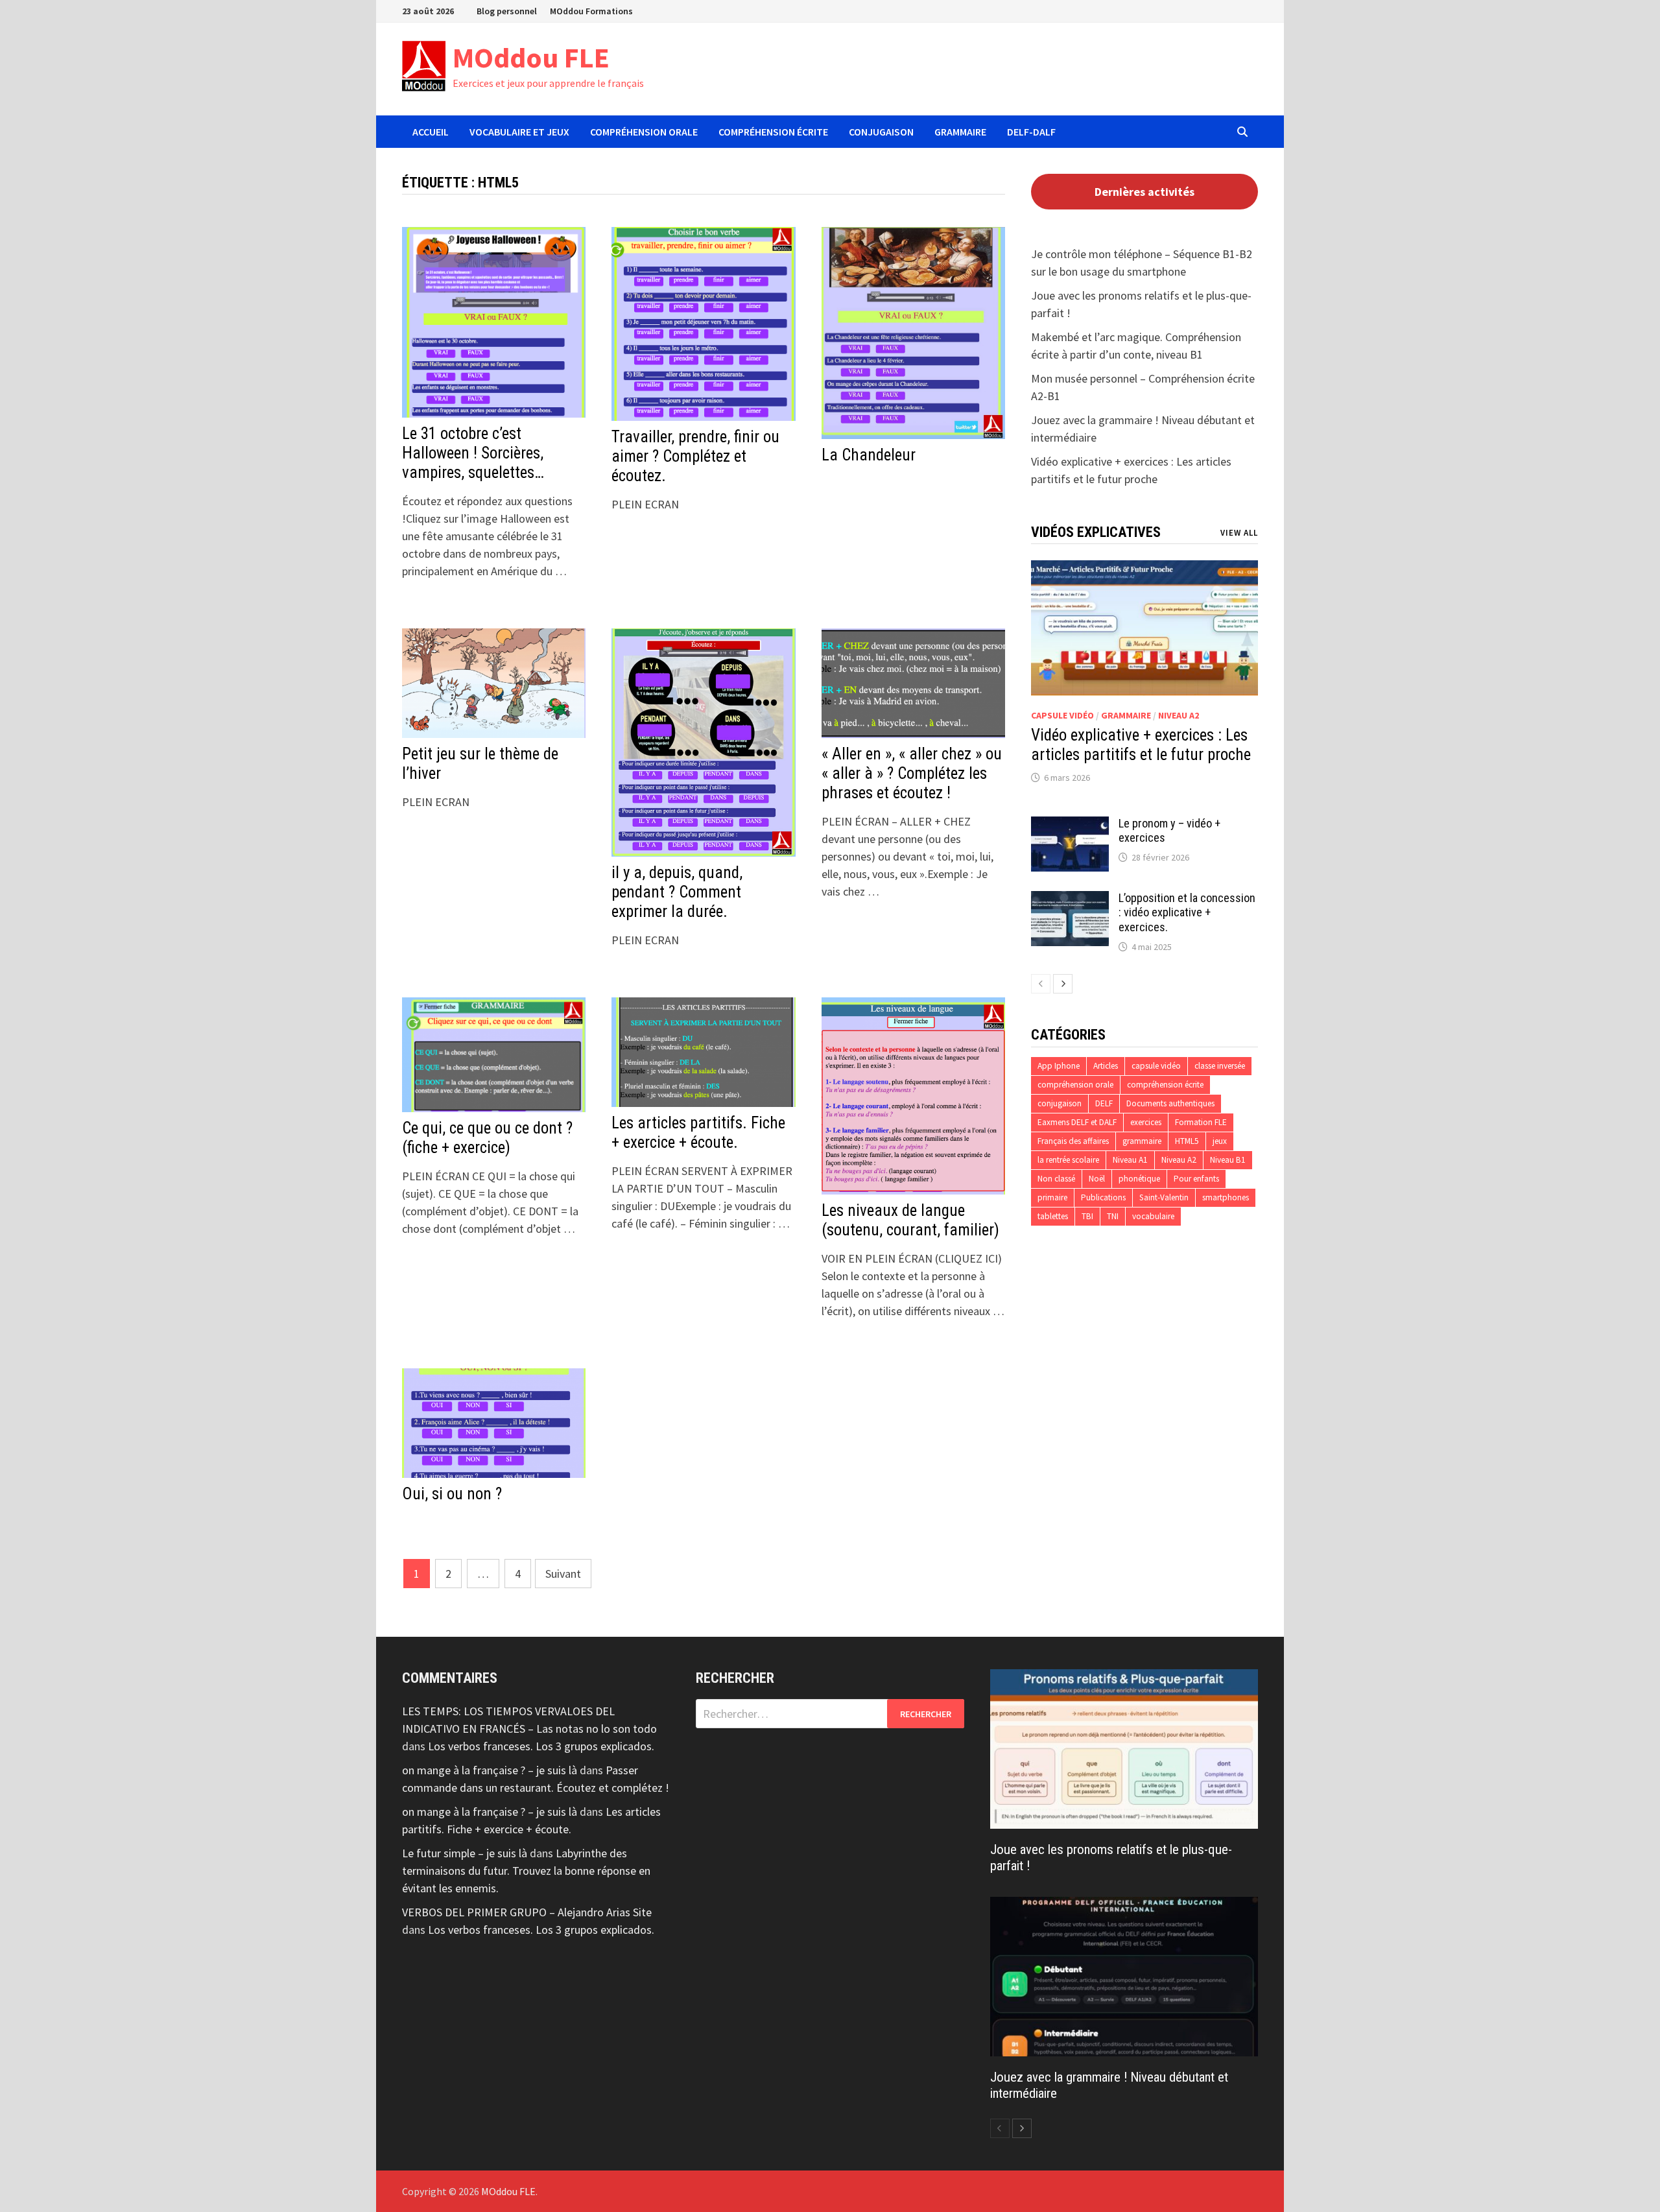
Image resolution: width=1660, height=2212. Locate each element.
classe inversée (1220, 1066)
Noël (1097, 1179)
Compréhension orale (644, 132)
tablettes (1053, 1216)
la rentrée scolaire (1068, 1160)
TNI (1113, 1216)
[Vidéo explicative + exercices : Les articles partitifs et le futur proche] (1144, 628)
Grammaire (960, 132)
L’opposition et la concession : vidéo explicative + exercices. (1187, 913)
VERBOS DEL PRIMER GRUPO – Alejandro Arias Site (527, 1912)
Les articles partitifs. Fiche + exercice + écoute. (698, 1133)
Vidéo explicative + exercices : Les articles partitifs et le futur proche (1141, 745)
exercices (1146, 1122)
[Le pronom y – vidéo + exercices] (1070, 825)
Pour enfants (1196, 1179)
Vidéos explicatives (1096, 532)
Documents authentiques (1170, 1103)
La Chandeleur (869, 455)
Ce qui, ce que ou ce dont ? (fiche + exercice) (487, 1138)
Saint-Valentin (1164, 1197)
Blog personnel (507, 11)
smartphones (1226, 1197)
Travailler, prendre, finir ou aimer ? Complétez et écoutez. (695, 456)
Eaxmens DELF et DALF (1077, 1122)
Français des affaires (1073, 1141)
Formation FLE (1201, 1122)
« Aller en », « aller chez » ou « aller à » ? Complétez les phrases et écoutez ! (912, 773)
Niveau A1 (1130, 1160)
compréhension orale (1075, 1085)
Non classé (1056, 1179)
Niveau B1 (1228, 1160)
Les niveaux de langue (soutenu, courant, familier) (910, 1220)
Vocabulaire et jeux (519, 132)
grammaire (1126, 715)
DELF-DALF (1031, 132)
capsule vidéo (1062, 715)
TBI (1087, 1216)
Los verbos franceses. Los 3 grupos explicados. (541, 1746)
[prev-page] (1041, 984)
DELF (1104, 1103)
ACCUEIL (431, 132)
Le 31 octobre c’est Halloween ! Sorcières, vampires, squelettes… (473, 453)
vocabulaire (1153, 1216)
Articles (1106, 1066)
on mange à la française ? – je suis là (490, 1770)
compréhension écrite (1165, 1085)
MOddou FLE (531, 57)
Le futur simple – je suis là (465, 1853)
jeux (1220, 1141)
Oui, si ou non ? (452, 1494)
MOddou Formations (591, 11)
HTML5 (1187, 1141)
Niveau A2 (1179, 715)
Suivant (563, 1574)
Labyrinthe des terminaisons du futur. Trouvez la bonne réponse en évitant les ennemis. (526, 1871)
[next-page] (1063, 984)
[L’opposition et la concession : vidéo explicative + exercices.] (1070, 900)
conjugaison (1060, 1103)
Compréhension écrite (773, 132)
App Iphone (1059, 1066)
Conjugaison (881, 132)
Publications (1103, 1197)
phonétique (1139, 1179)
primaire (1052, 1197)
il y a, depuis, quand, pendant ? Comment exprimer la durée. (677, 892)
